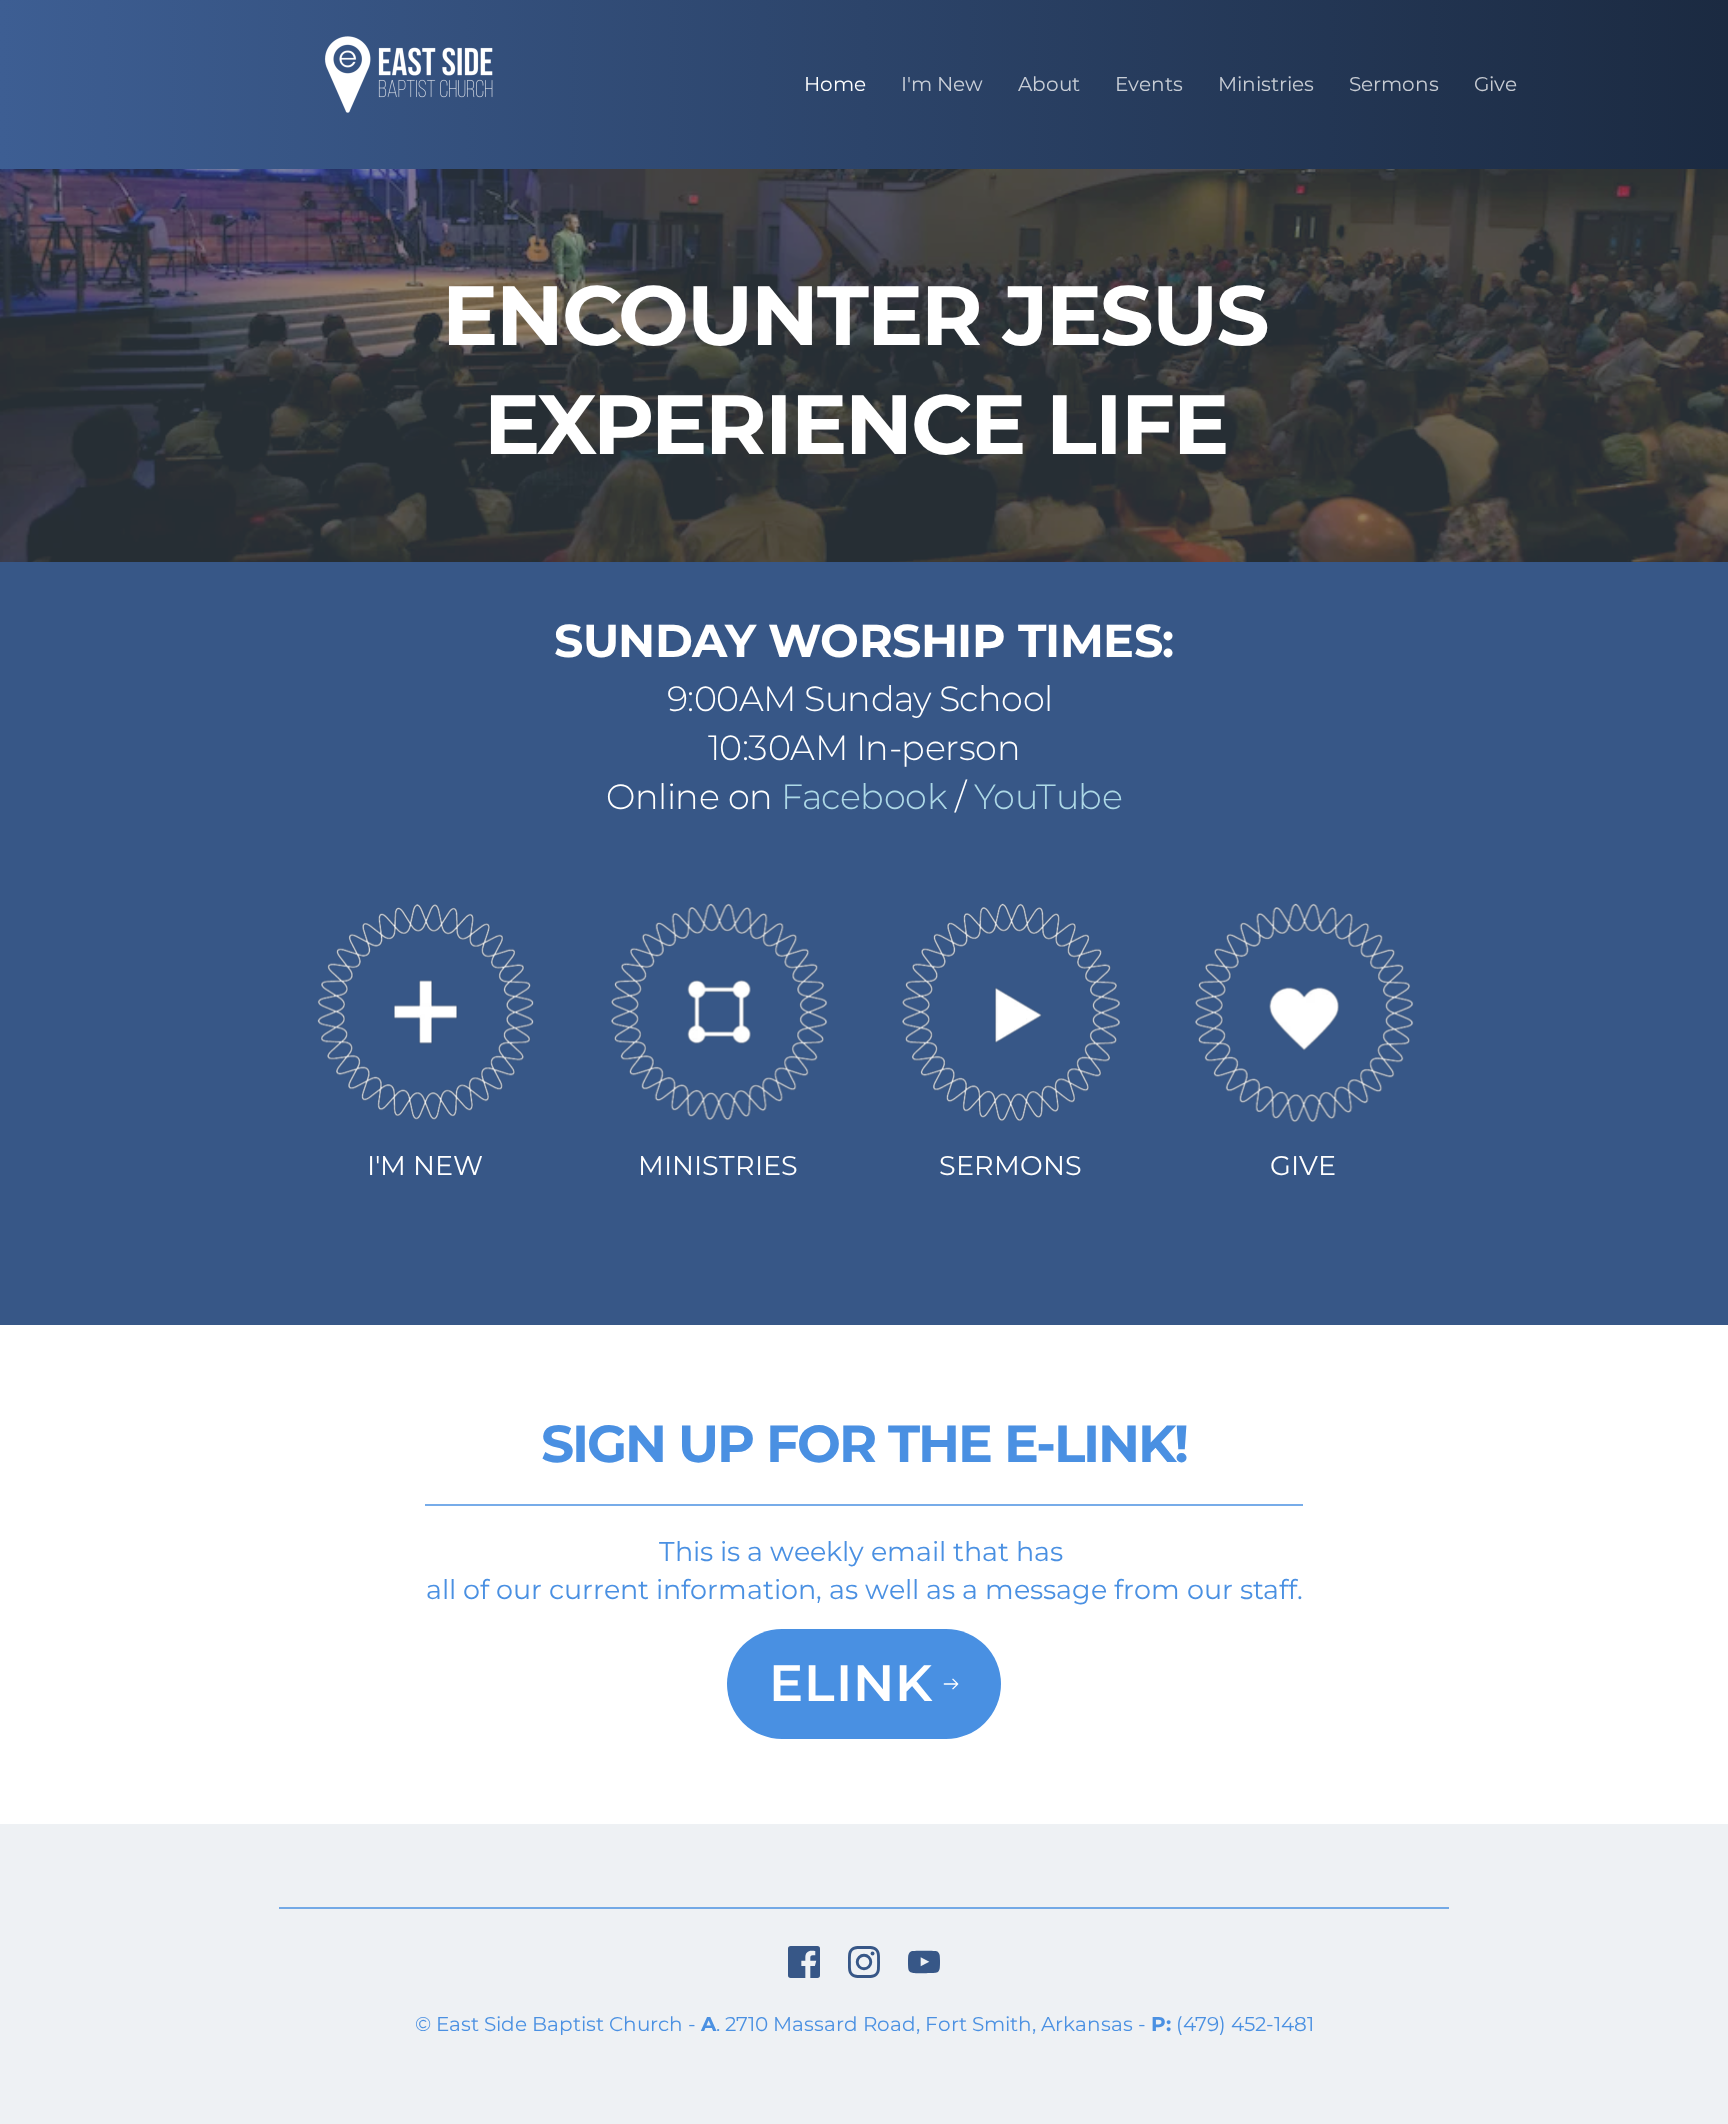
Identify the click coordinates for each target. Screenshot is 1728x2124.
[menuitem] (835, 84)
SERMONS (1010, 1165)
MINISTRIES (718, 1165)
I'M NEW (425, 1165)
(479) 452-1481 (1245, 2024)
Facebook (863, 796)
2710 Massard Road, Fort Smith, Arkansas (929, 2024)
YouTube (1048, 796)
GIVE (1303, 1165)
